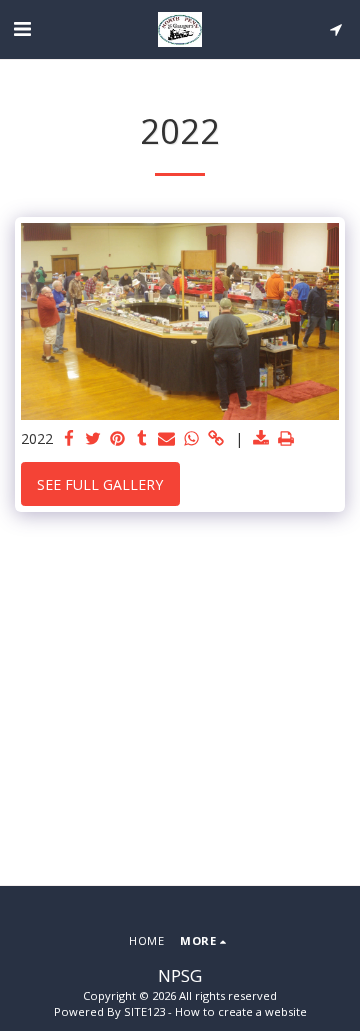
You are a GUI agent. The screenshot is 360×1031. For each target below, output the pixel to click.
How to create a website (241, 1011)
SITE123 (144, 1011)
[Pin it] (118, 439)
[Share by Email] (167, 439)
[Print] (286, 439)
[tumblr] (143, 439)
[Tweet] (94, 439)
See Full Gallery (100, 484)
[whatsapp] (192, 439)
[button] (22, 28)
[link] (216, 439)
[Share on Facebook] (69, 439)
